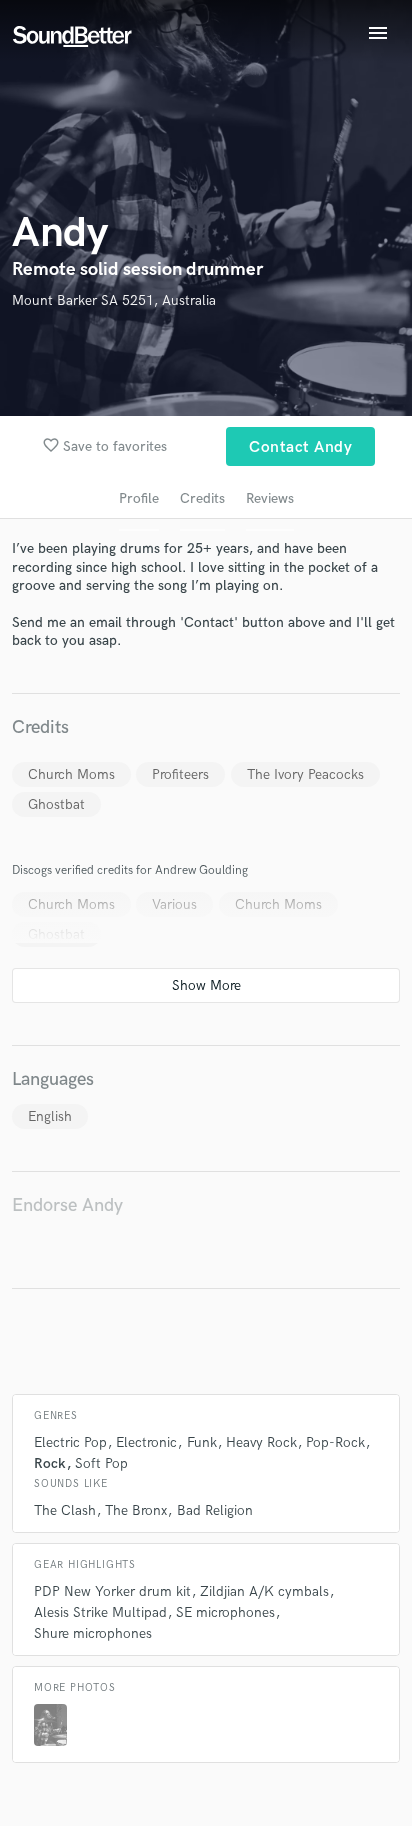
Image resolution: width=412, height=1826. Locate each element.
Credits (202, 498)
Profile (139, 498)
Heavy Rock (261, 1442)
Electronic (146, 1442)
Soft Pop (101, 1463)
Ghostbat (56, 804)
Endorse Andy (67, 1205)
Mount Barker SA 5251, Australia (114, 300)
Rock (50, 1463)
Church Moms (71, 774)
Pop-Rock (335, 1442)
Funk (202, 1442)
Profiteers (180, 774)
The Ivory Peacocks (305, 774)
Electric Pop (70, 1442)
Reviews (270, 498)
